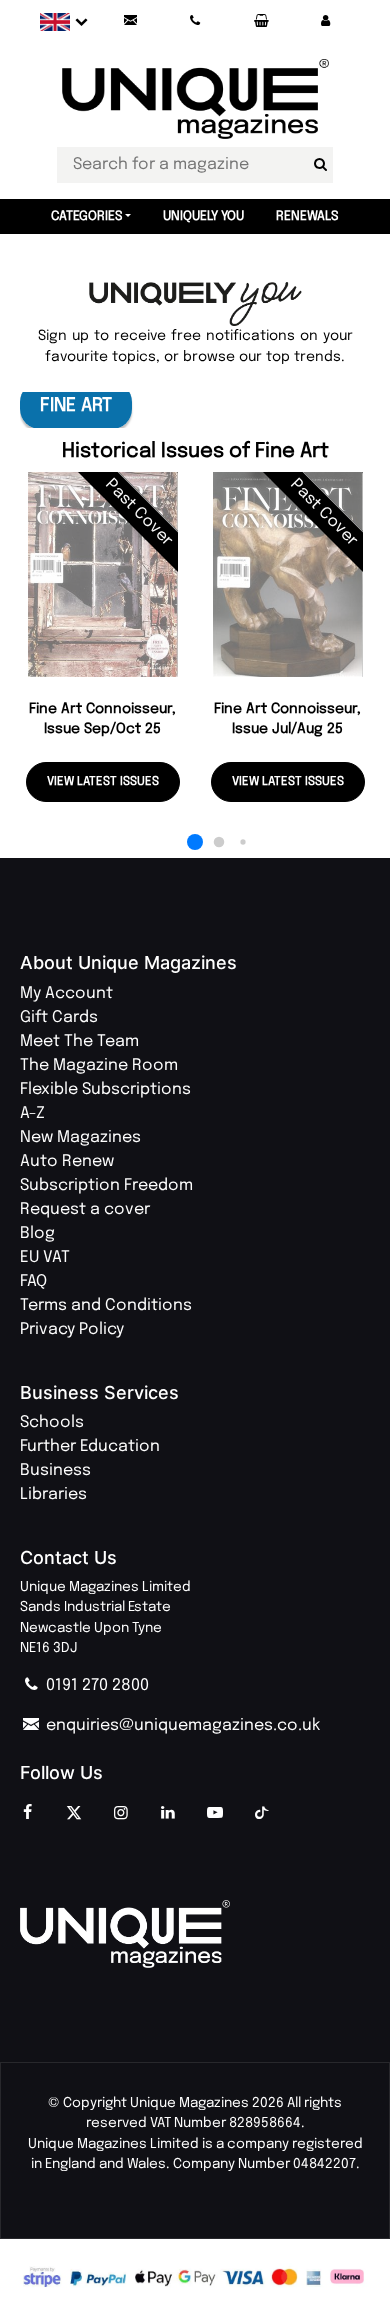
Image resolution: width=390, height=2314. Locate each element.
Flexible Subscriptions (105, 1089)
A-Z (32, 1113)
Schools (52, 1422)
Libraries (53, 1494)
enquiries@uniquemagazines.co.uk (181, 1725)
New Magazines (80, 1137)
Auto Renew (67, 1161)
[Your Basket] (260, 21)
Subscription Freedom (106, 1185)
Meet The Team (79, 1041)
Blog (37, 1233)
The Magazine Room (99, 1065)
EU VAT (45, 1257)
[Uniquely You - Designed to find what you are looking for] (195, 304)
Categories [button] (87, 216)
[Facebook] (27, 1814)
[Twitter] (74, 1814)
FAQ (33, 1281)
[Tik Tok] (262, 1814)
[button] (325, 21)
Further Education (90, 1446)
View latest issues (103, 782)
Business (55, 1470)
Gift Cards (59, 1017)
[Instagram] (121, 1814)
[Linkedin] (168, 1814)
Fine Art (76, 405)
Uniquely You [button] (203, 216)
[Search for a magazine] (320, 165)
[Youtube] (215, 1814)
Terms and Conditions (106, 1305)
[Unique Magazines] (195, 1934)
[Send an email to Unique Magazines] (131, 21)
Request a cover (85, 1209)
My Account (66, 993)
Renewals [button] (307, 216)
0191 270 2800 (95, 1685)
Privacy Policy (72, 1329)
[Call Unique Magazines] (196, 21)
